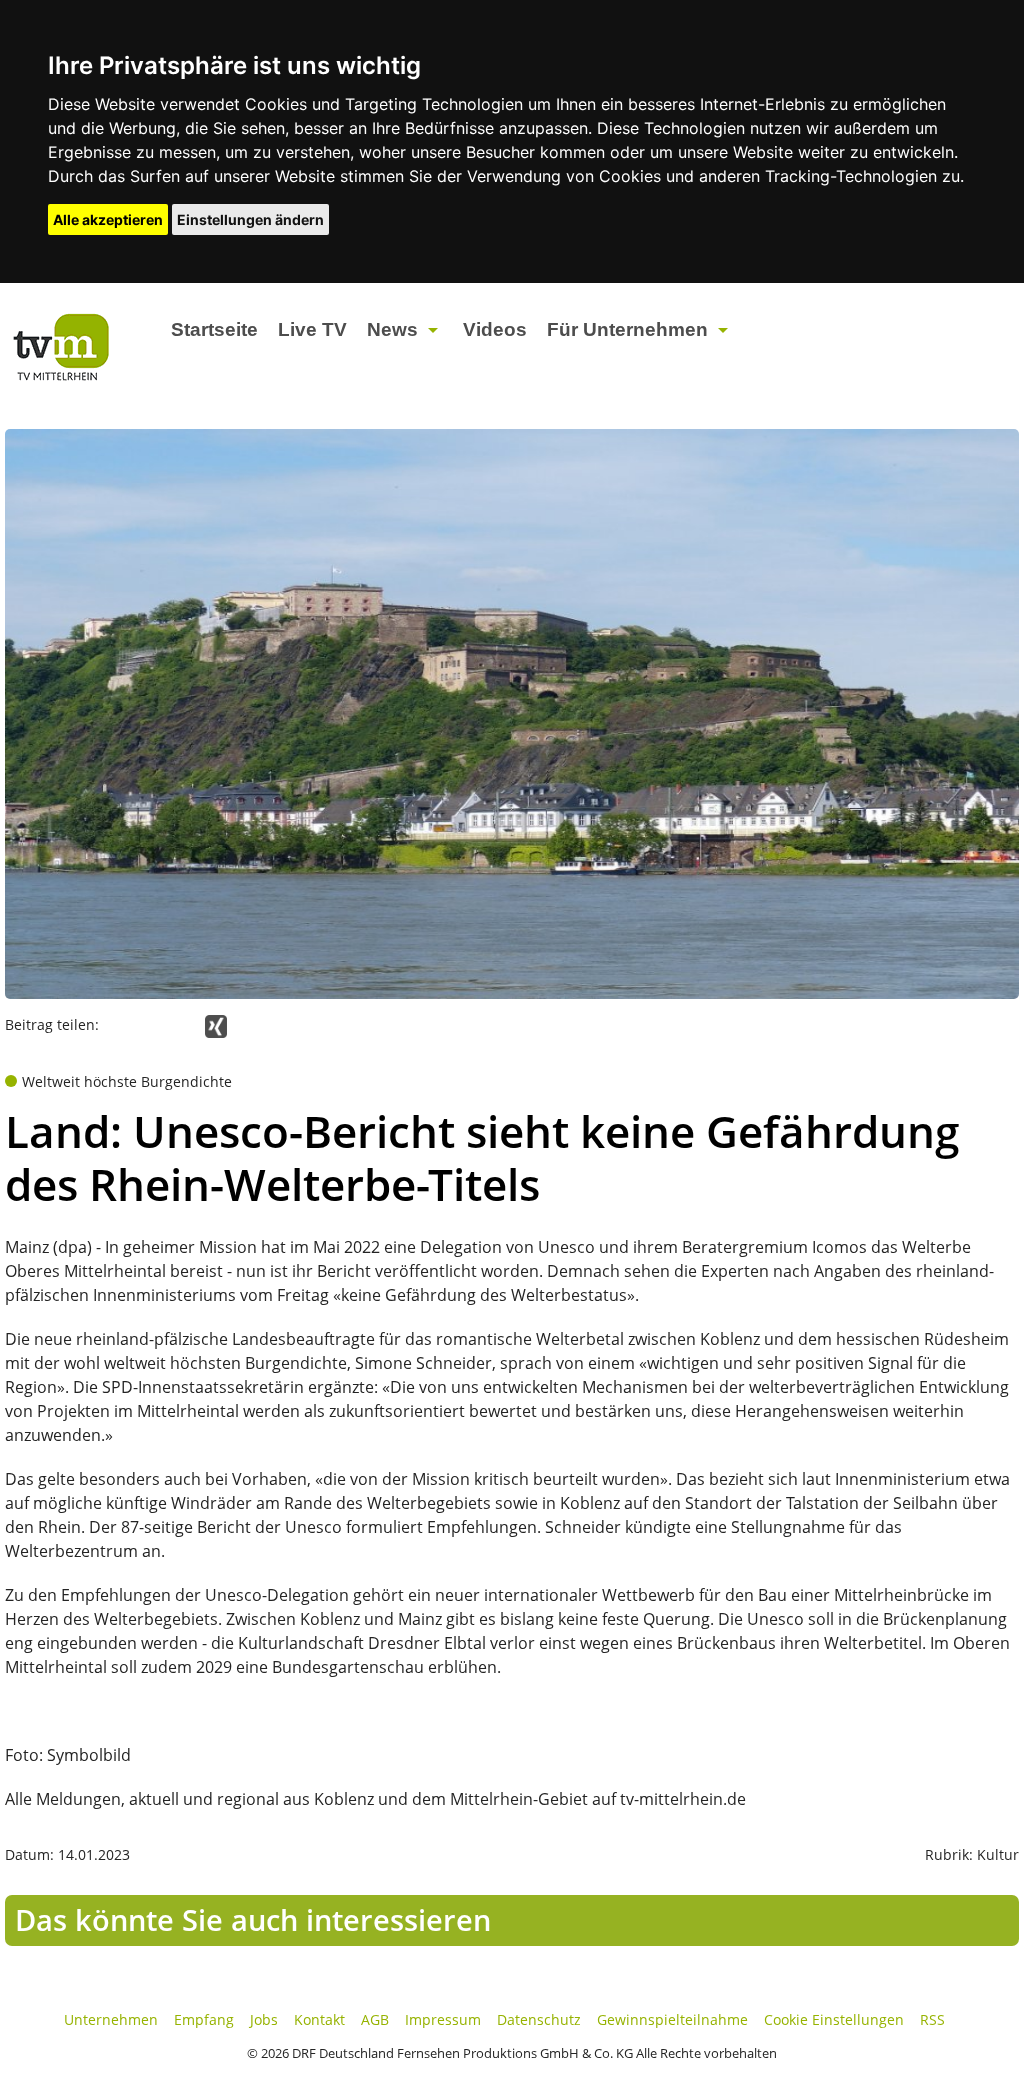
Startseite (214, 329)
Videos (495, 329)
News (392, 329)
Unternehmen (111, 2019)
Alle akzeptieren (108, 219)
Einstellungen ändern (250, 219)
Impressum (443, 2019)
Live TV (312, 329)
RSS (932, 2019)
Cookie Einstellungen (834, 2019)
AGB (375, 2019)
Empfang (204, 2019)
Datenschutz (539, 2019)
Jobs (264, 2019)
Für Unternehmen (627, 329)
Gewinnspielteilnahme (672, 2019)
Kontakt (319, 2019)
